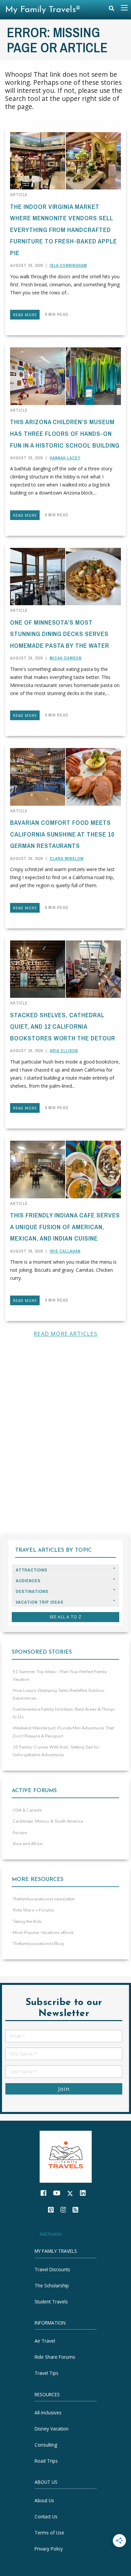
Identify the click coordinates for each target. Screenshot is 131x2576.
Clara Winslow (67, 859)
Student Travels (51, 2302)
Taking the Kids (27, 1922)
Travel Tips (47, 2373)
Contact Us (46, 2516)
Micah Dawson (66, 658)
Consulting (46, 2445)
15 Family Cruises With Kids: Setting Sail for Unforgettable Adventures (56, 1751)
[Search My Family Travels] (112, 10)
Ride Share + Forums (33, 1910)
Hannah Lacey (65, 458)
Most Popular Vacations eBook (43, 1933)
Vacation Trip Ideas (40, 1602)
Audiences (28, 1581)
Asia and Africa (28, 1844)
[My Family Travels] (66, 2156)
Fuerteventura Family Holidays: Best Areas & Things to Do (64, 1713)
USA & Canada (27, 1810)
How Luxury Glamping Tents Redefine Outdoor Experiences (59, 1694)
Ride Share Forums (55, 2357)
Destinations (32, 1591)
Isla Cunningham (68, 266)
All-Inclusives (48, 2413)
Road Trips (46, 2461)
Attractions (32, 1570)
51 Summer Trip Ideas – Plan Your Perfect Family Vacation (60, 1676)
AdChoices (51, 2234)
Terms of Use (49, 2533)
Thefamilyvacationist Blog (38, 1944)
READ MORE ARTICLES (65, 1334)
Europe (20, 1833)
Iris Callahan (65, 1251)
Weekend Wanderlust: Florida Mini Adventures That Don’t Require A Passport (63, 1732)
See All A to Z (65, 1617)
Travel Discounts (52, 2269)
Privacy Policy (49, 2549)
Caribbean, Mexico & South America (48, 1821)
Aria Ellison (64, 1051)
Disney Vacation (52, 2429)
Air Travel (45, 2341)
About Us (44, 2500)
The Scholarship (52, 2285)
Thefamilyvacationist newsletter (44, 1899)
